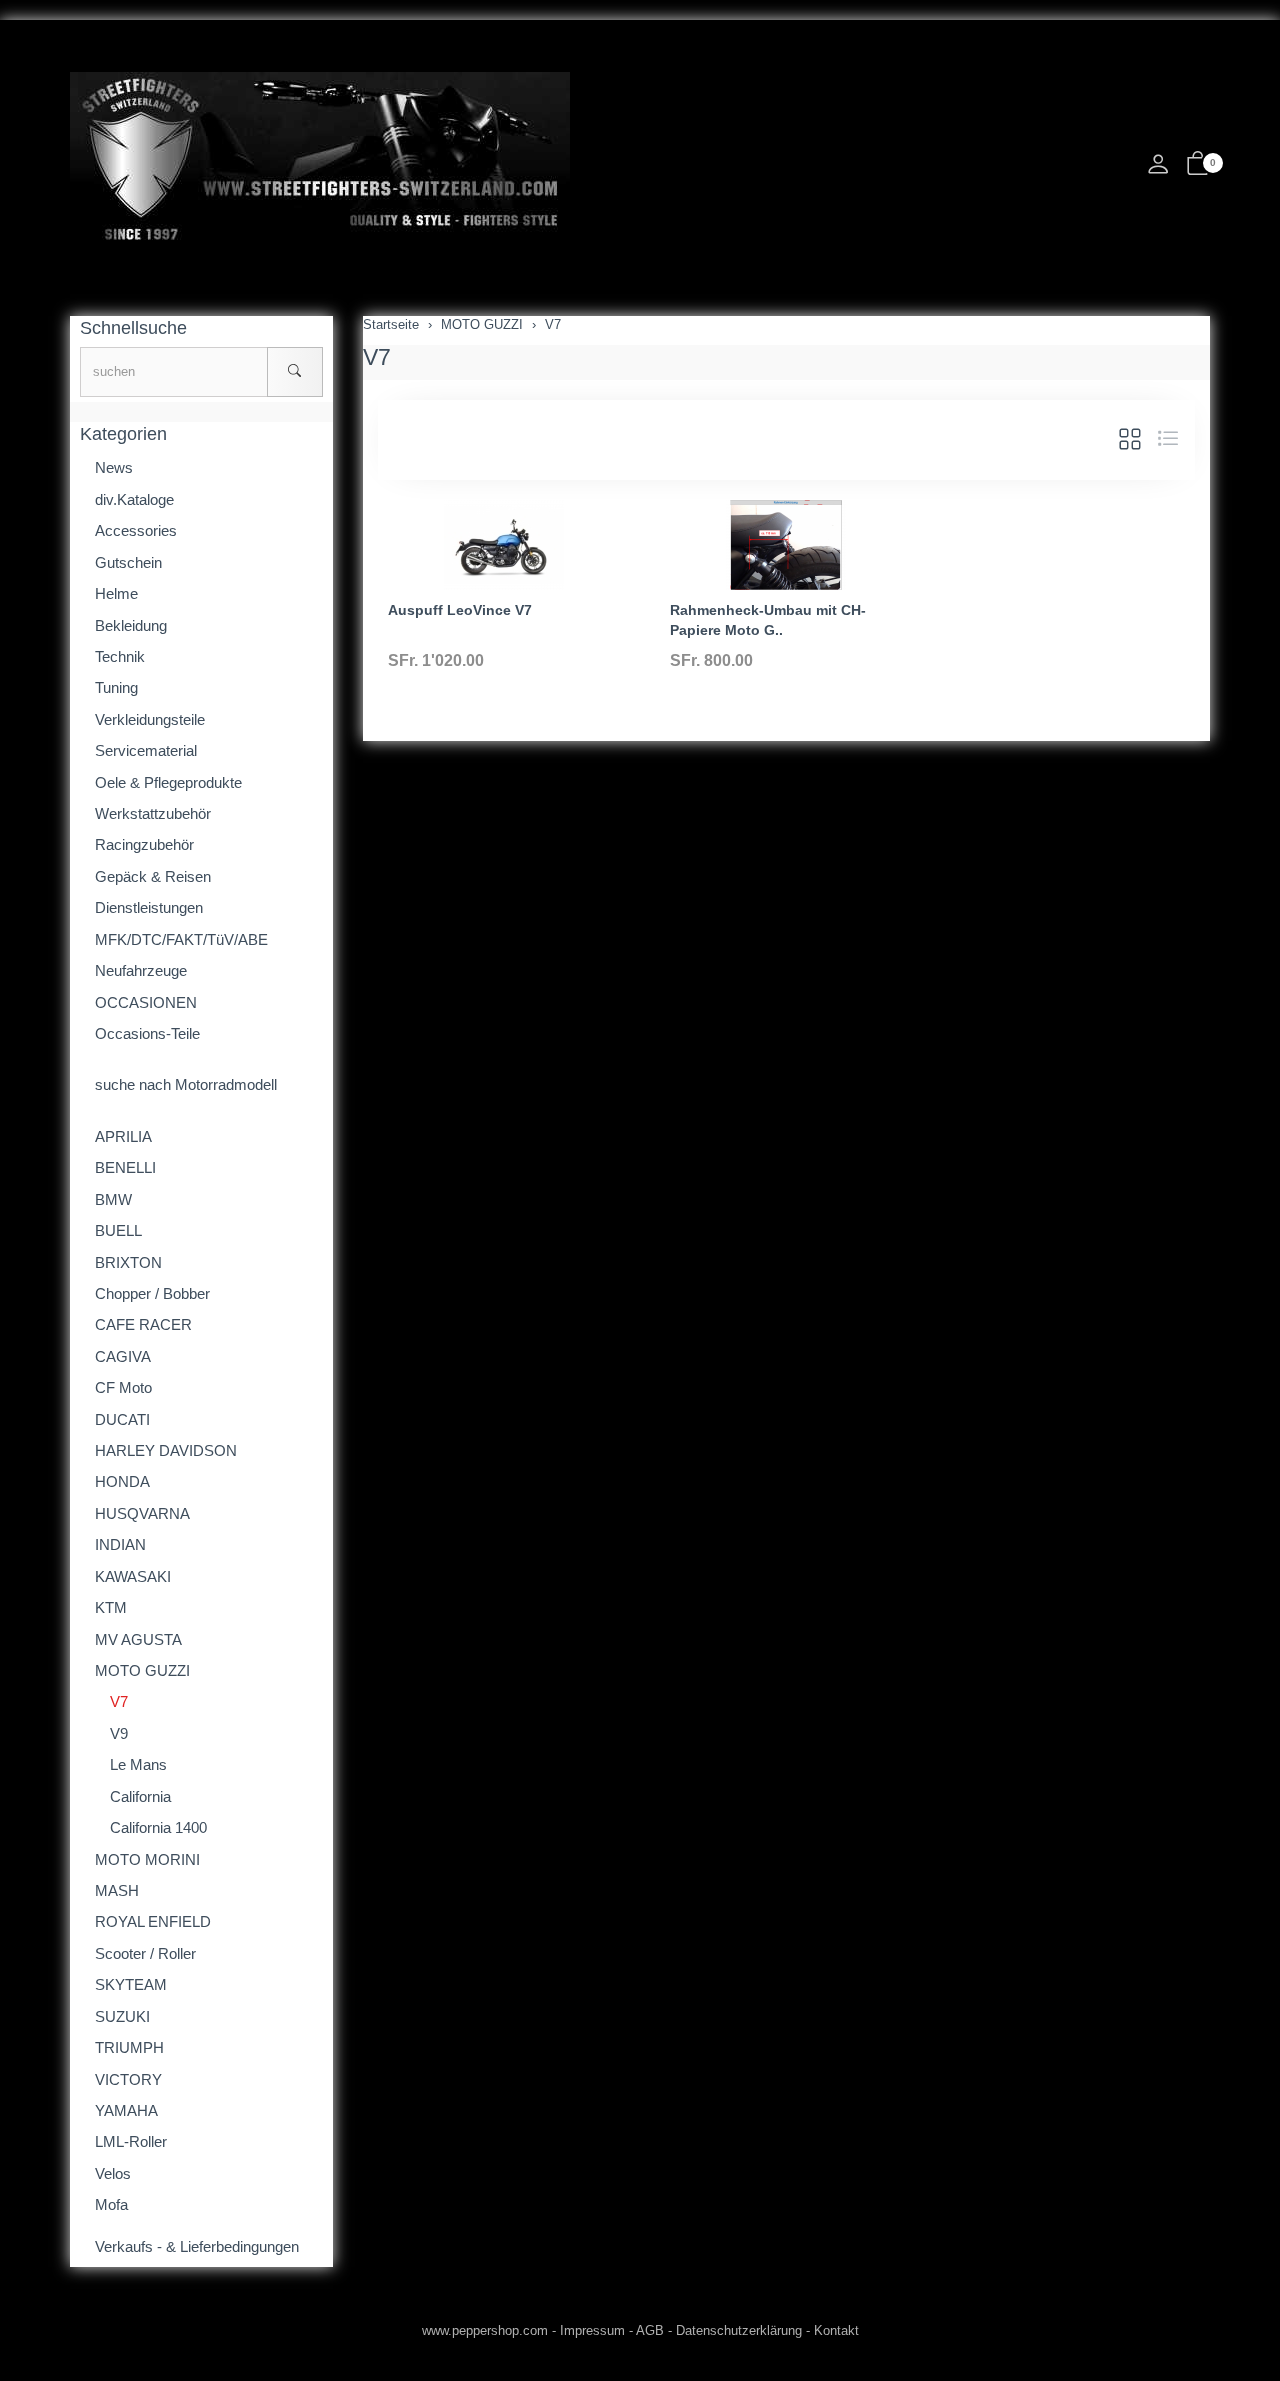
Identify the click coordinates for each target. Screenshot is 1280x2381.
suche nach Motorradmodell (186, 1084)
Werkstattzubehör (153, 813)
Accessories (136, 530)
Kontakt (836, 2330)
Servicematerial (146, 750)
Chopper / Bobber (152, 1293)
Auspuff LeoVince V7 (460, 610)
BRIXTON (128, 1262)
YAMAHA (126, 2110)
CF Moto (123, 1387)
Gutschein (128, 562)
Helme (116, 593)
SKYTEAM (131, 1984)
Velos (113, 2173)
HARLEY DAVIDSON (166, 1450)
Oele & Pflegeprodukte (168, 782)
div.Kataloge (134, 499)
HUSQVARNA (142, 1513)
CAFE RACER (143, 1324)
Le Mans (138, 1764)
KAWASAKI (133, 1576)
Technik (120, 656)
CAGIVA (123, 1356)
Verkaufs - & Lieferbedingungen (197, 2246)
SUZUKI (122, 2016)
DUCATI (122, 1419)
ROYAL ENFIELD (153, 1921)
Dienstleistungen (149, 907)
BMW (113, 1199)
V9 (119, 1733)
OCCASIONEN (146, 1002)
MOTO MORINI (147, 1859)
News (114, 467)
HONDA (122, 1481)
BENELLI (125, 1167)
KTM (111, 1607)
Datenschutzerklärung (739, 2330)
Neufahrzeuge (141, 970)
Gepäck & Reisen (153, 876)
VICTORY (128, 2079)
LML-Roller (131, 2141)
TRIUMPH (129, 2047)
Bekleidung (131, 625)
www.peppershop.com (485, 2330)
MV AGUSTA (138, 1639)
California (140, 1796)
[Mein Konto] (1158, 169)
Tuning (116, 687)
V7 (377, 357)
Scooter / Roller (145, 1953)
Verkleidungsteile (150, 719)
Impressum (592, 2330)
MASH (117, 1890)
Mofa (111, 2204)
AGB (650, 2330)
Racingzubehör (144, 844)
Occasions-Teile (147, 1033)
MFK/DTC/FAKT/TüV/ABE (181, 939)
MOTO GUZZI (142, 1670)
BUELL (118, 1230)
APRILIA (123, 1136)
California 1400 (158, 1827)
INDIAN (120, 1544)
